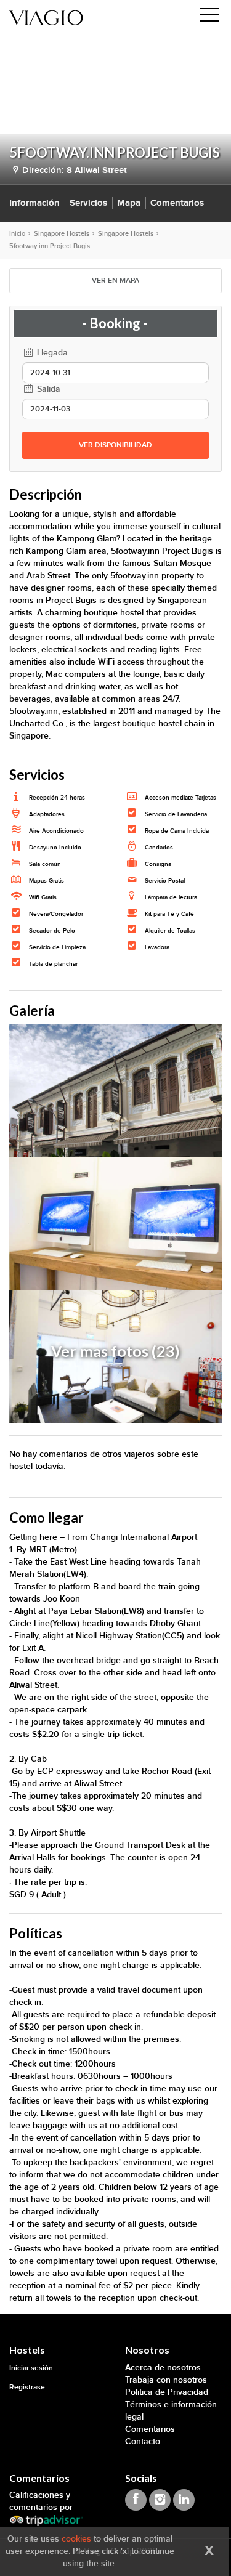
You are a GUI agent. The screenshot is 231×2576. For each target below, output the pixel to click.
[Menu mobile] (209, 17)
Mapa (129, 203)
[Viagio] (46, 17)
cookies (76, 2539)
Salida (47, 389)
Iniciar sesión (31, 2368)
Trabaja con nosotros (166, 2380)
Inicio (17, 234)
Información (34, 203)
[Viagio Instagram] (160, 2500)
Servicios (88, 203)
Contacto (143, 2441)
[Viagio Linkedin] (184, 2500)
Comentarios (177, 203)
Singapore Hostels (62, 234)
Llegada (51, 353)
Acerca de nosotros (163, 2367)
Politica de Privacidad (167, 2392)
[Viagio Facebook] (136, 2500)
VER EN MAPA (115, 281)
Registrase (27, 2387)
